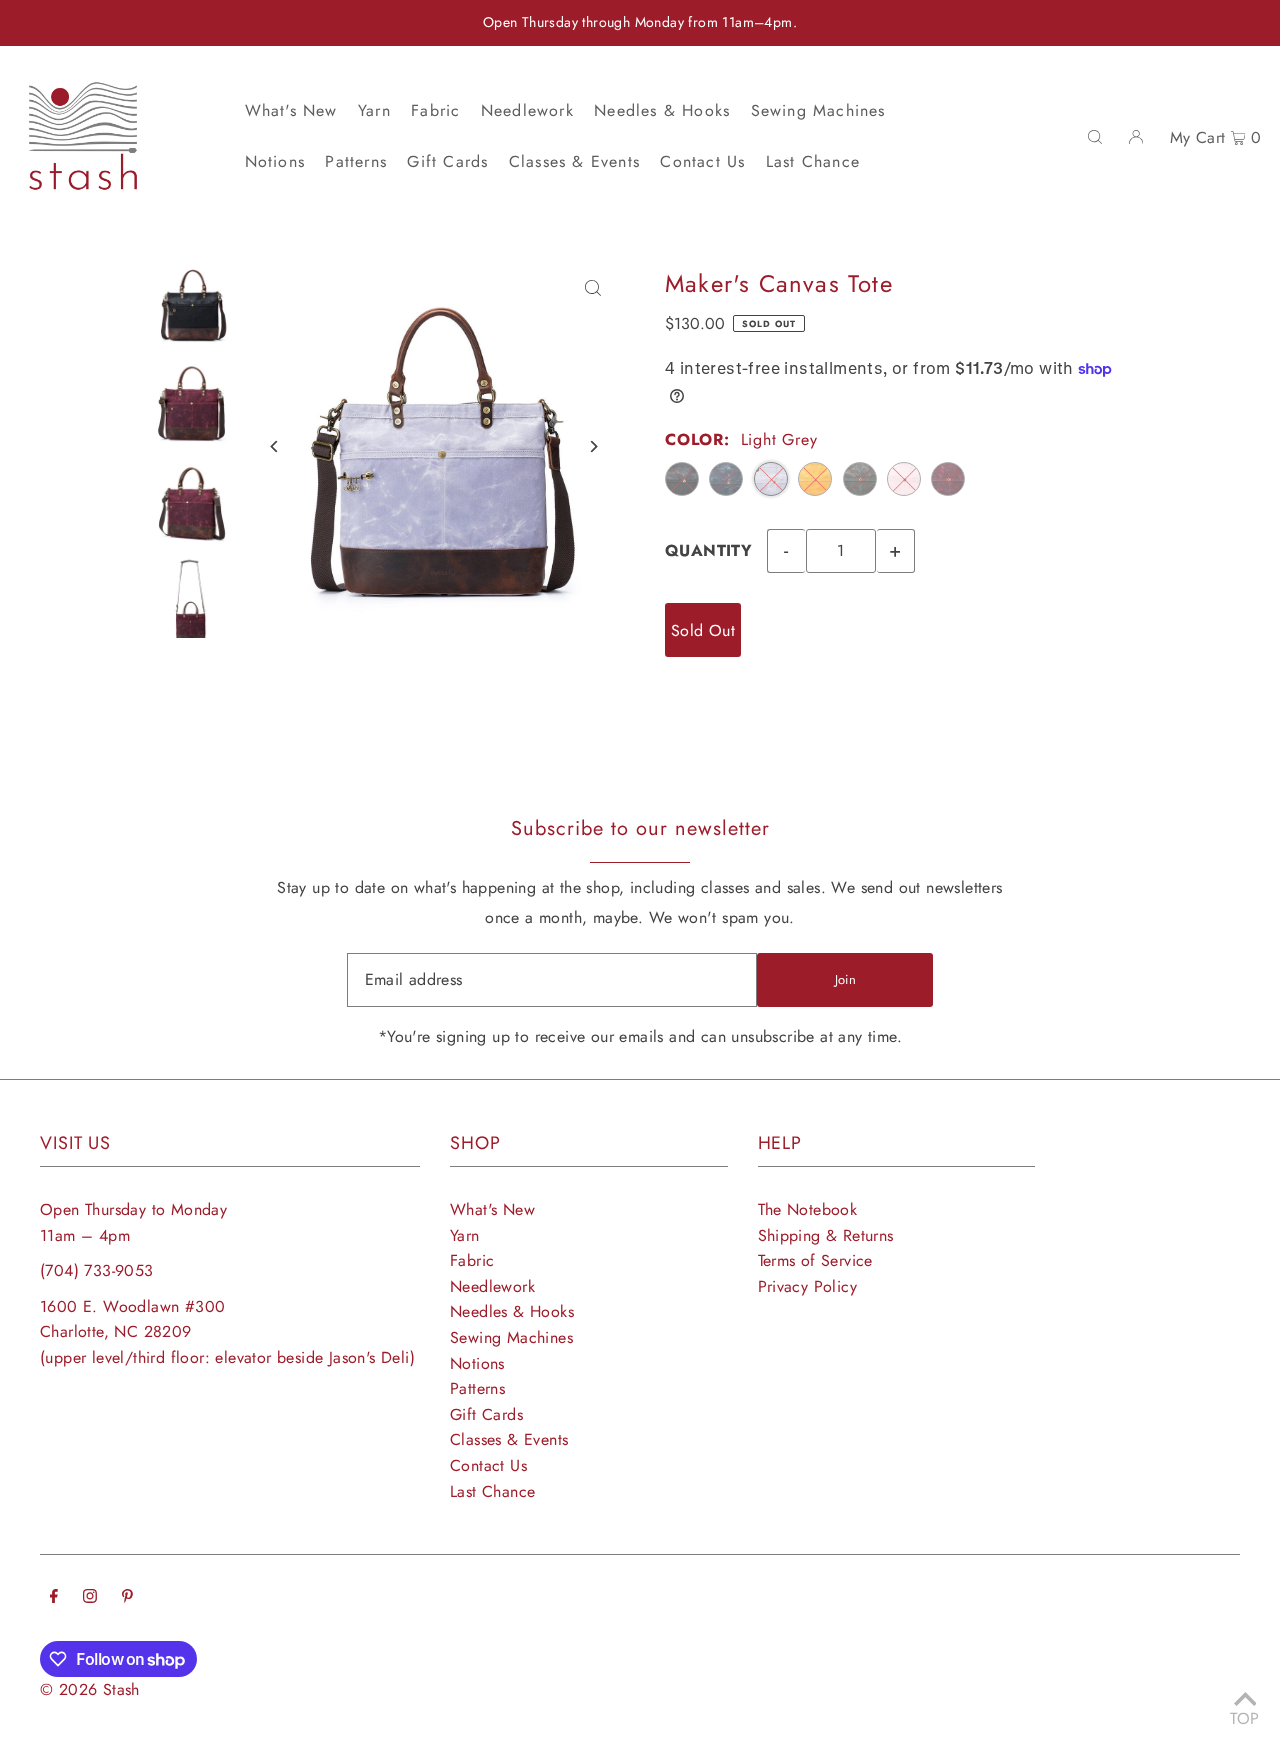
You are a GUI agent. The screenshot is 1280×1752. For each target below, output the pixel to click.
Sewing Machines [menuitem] (818, 110)
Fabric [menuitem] (435, 110)
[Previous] (275, 446)
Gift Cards (486, 1414)
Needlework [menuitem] (527, 110)
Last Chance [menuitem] (813, 161)
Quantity (708, 550)
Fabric (472, 1260)
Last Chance (492, 1491)
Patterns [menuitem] (356, 161)
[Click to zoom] (592, 288)
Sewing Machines (511, 1337)
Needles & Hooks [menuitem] (662, 110)
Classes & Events (509, 1439)
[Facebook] (54, 1598)
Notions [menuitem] (275, 161)
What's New (492, 1209)
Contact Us (488, 1465)
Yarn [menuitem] (374, 110)
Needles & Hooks (512, 1311)
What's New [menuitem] (291, 110)
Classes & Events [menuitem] (574, 161)
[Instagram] (90, 1598)
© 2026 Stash (90, 1689)
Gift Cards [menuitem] (447, 161)
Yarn (465, 1235)
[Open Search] (1095, 136)
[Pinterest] (127, 1598)
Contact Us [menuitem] (702, 161)
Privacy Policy (808, 1286)
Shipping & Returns (826, 1235)
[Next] (592, 446)
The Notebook (808, 1209)
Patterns (477, 1388)
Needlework (492, 1286)
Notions (477, 1363)
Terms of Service (815, 1260)
